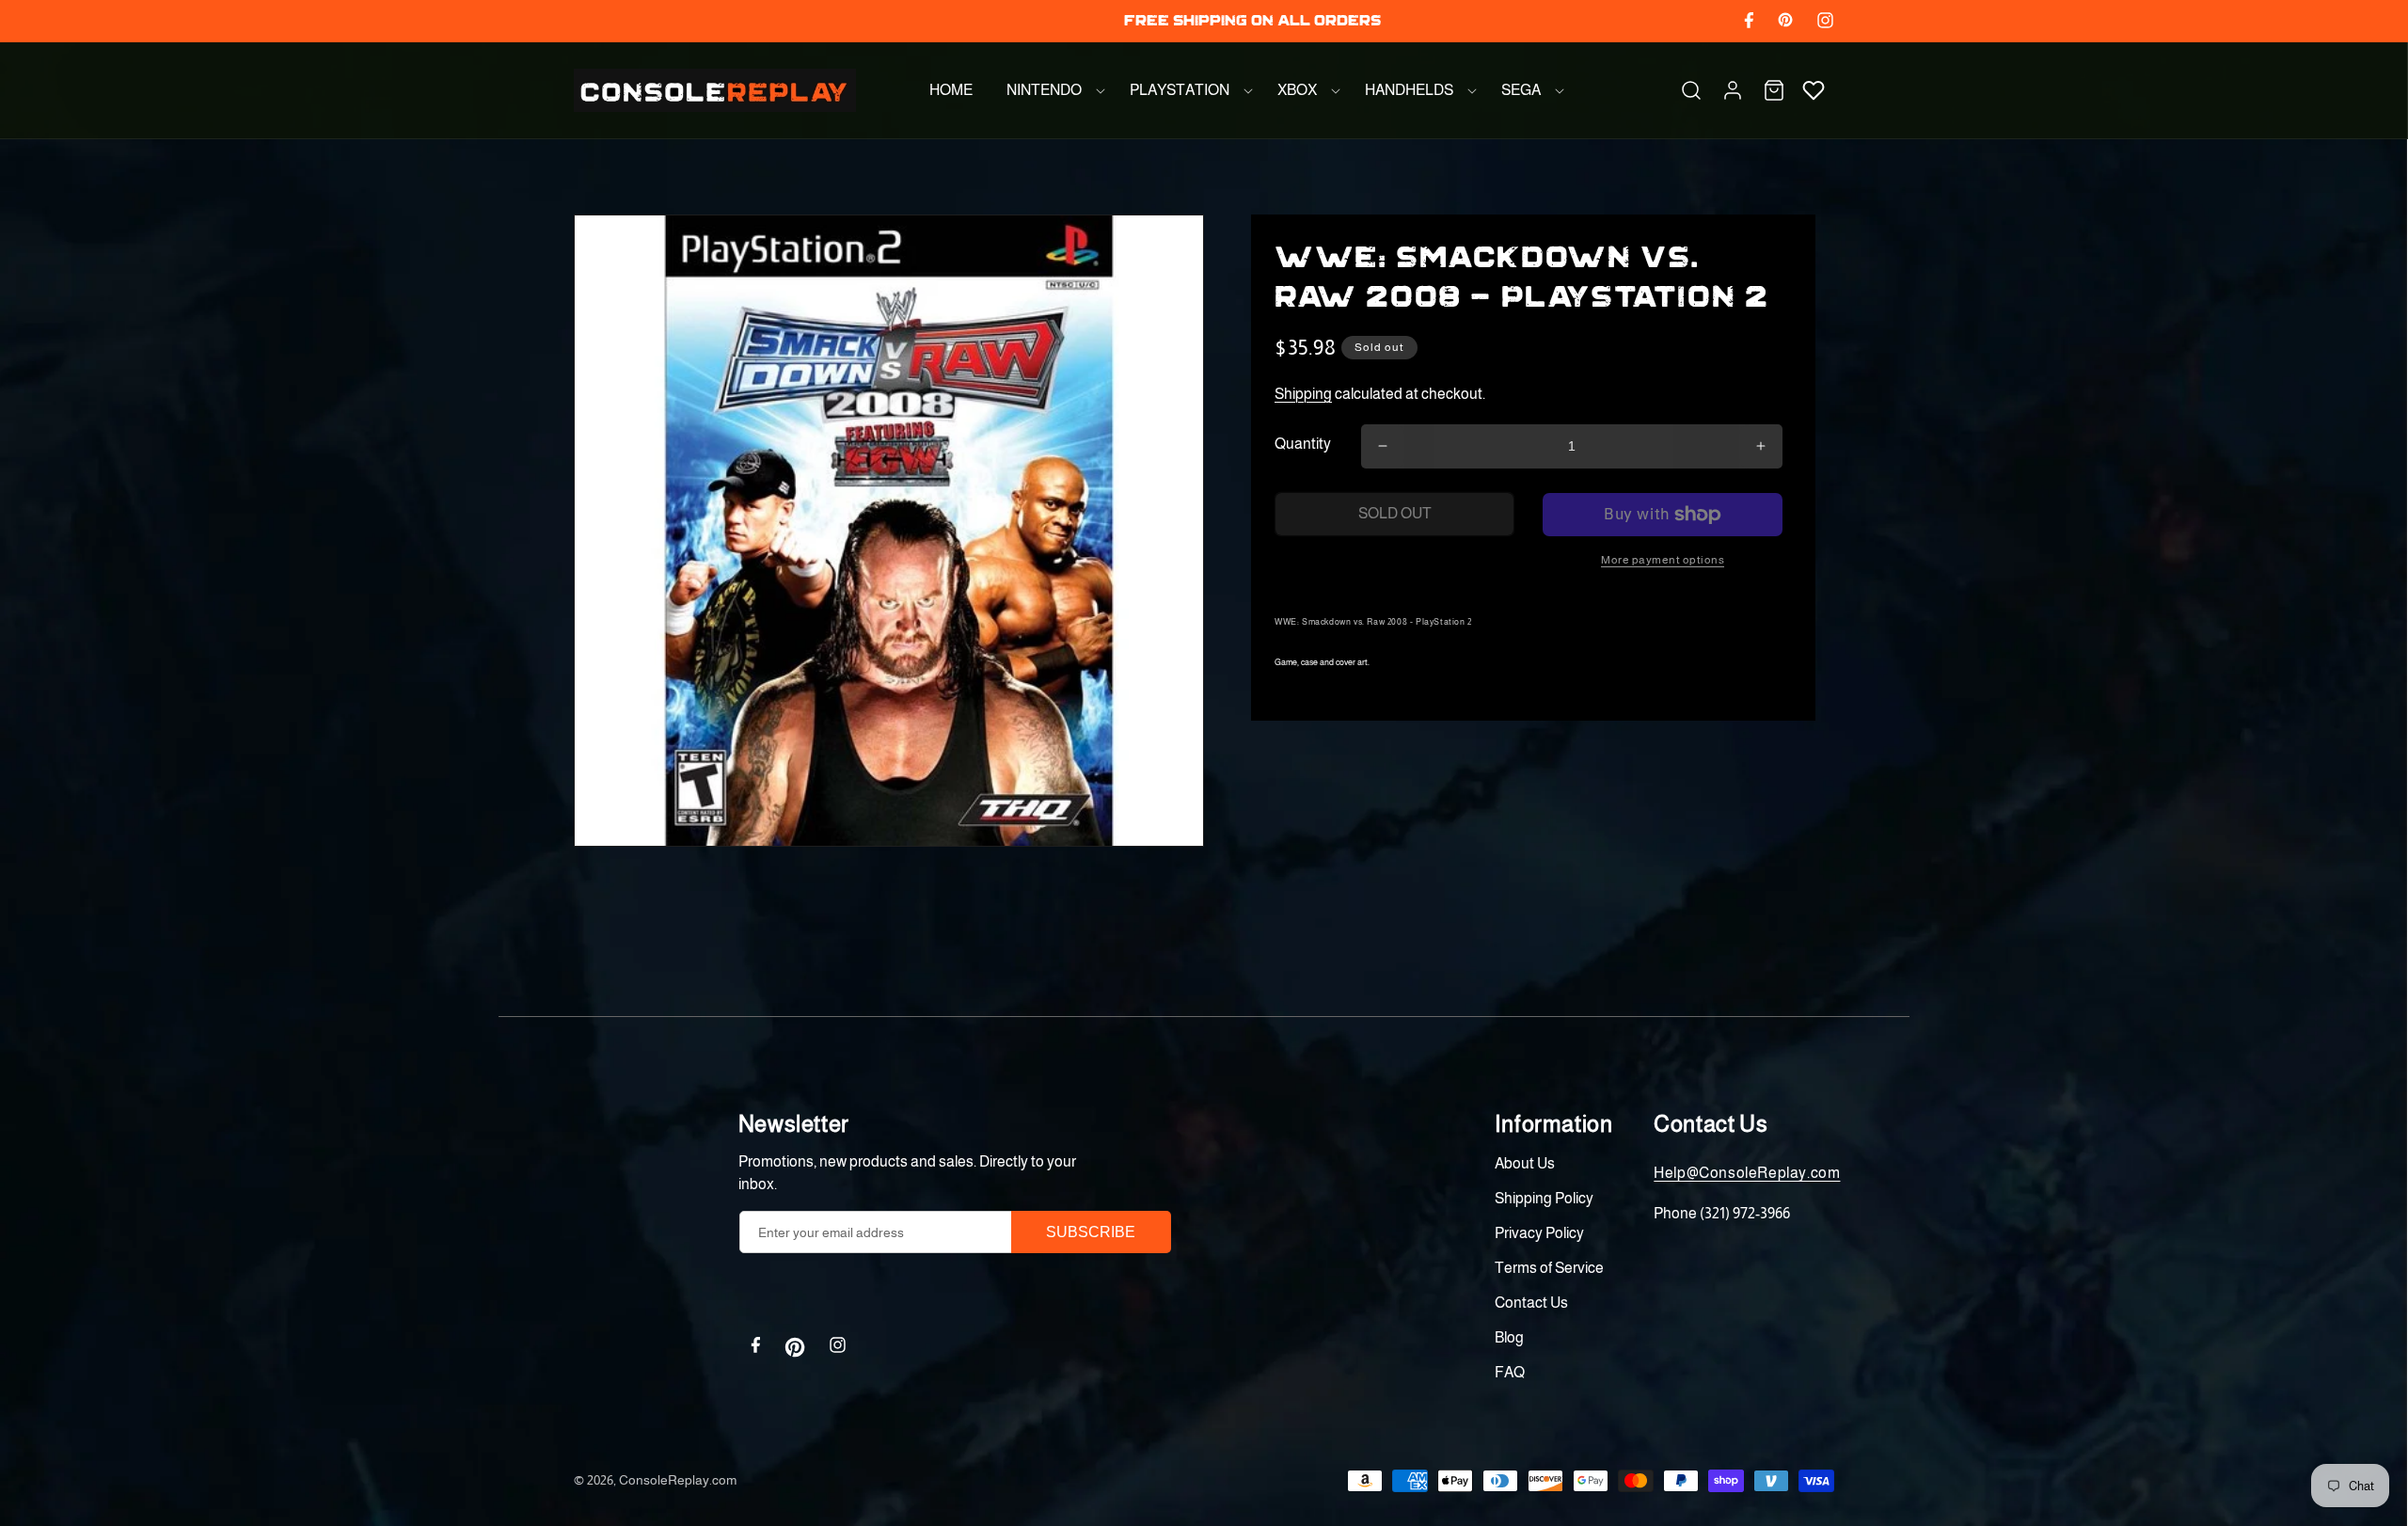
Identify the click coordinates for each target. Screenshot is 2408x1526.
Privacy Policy (1539, 1233)
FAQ (1510, 1372)
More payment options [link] (1663, 560)
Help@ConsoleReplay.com (1747, 1173)
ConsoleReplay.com (678, 1480)
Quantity (1303, 444)
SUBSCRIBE (1091, 1232)
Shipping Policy (1544, 1198)
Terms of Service (1549, 1268)
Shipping (1303, 394)
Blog (1509, 1337)
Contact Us (1531, 1303)
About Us (1525, 1163)
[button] (1051, 90)
